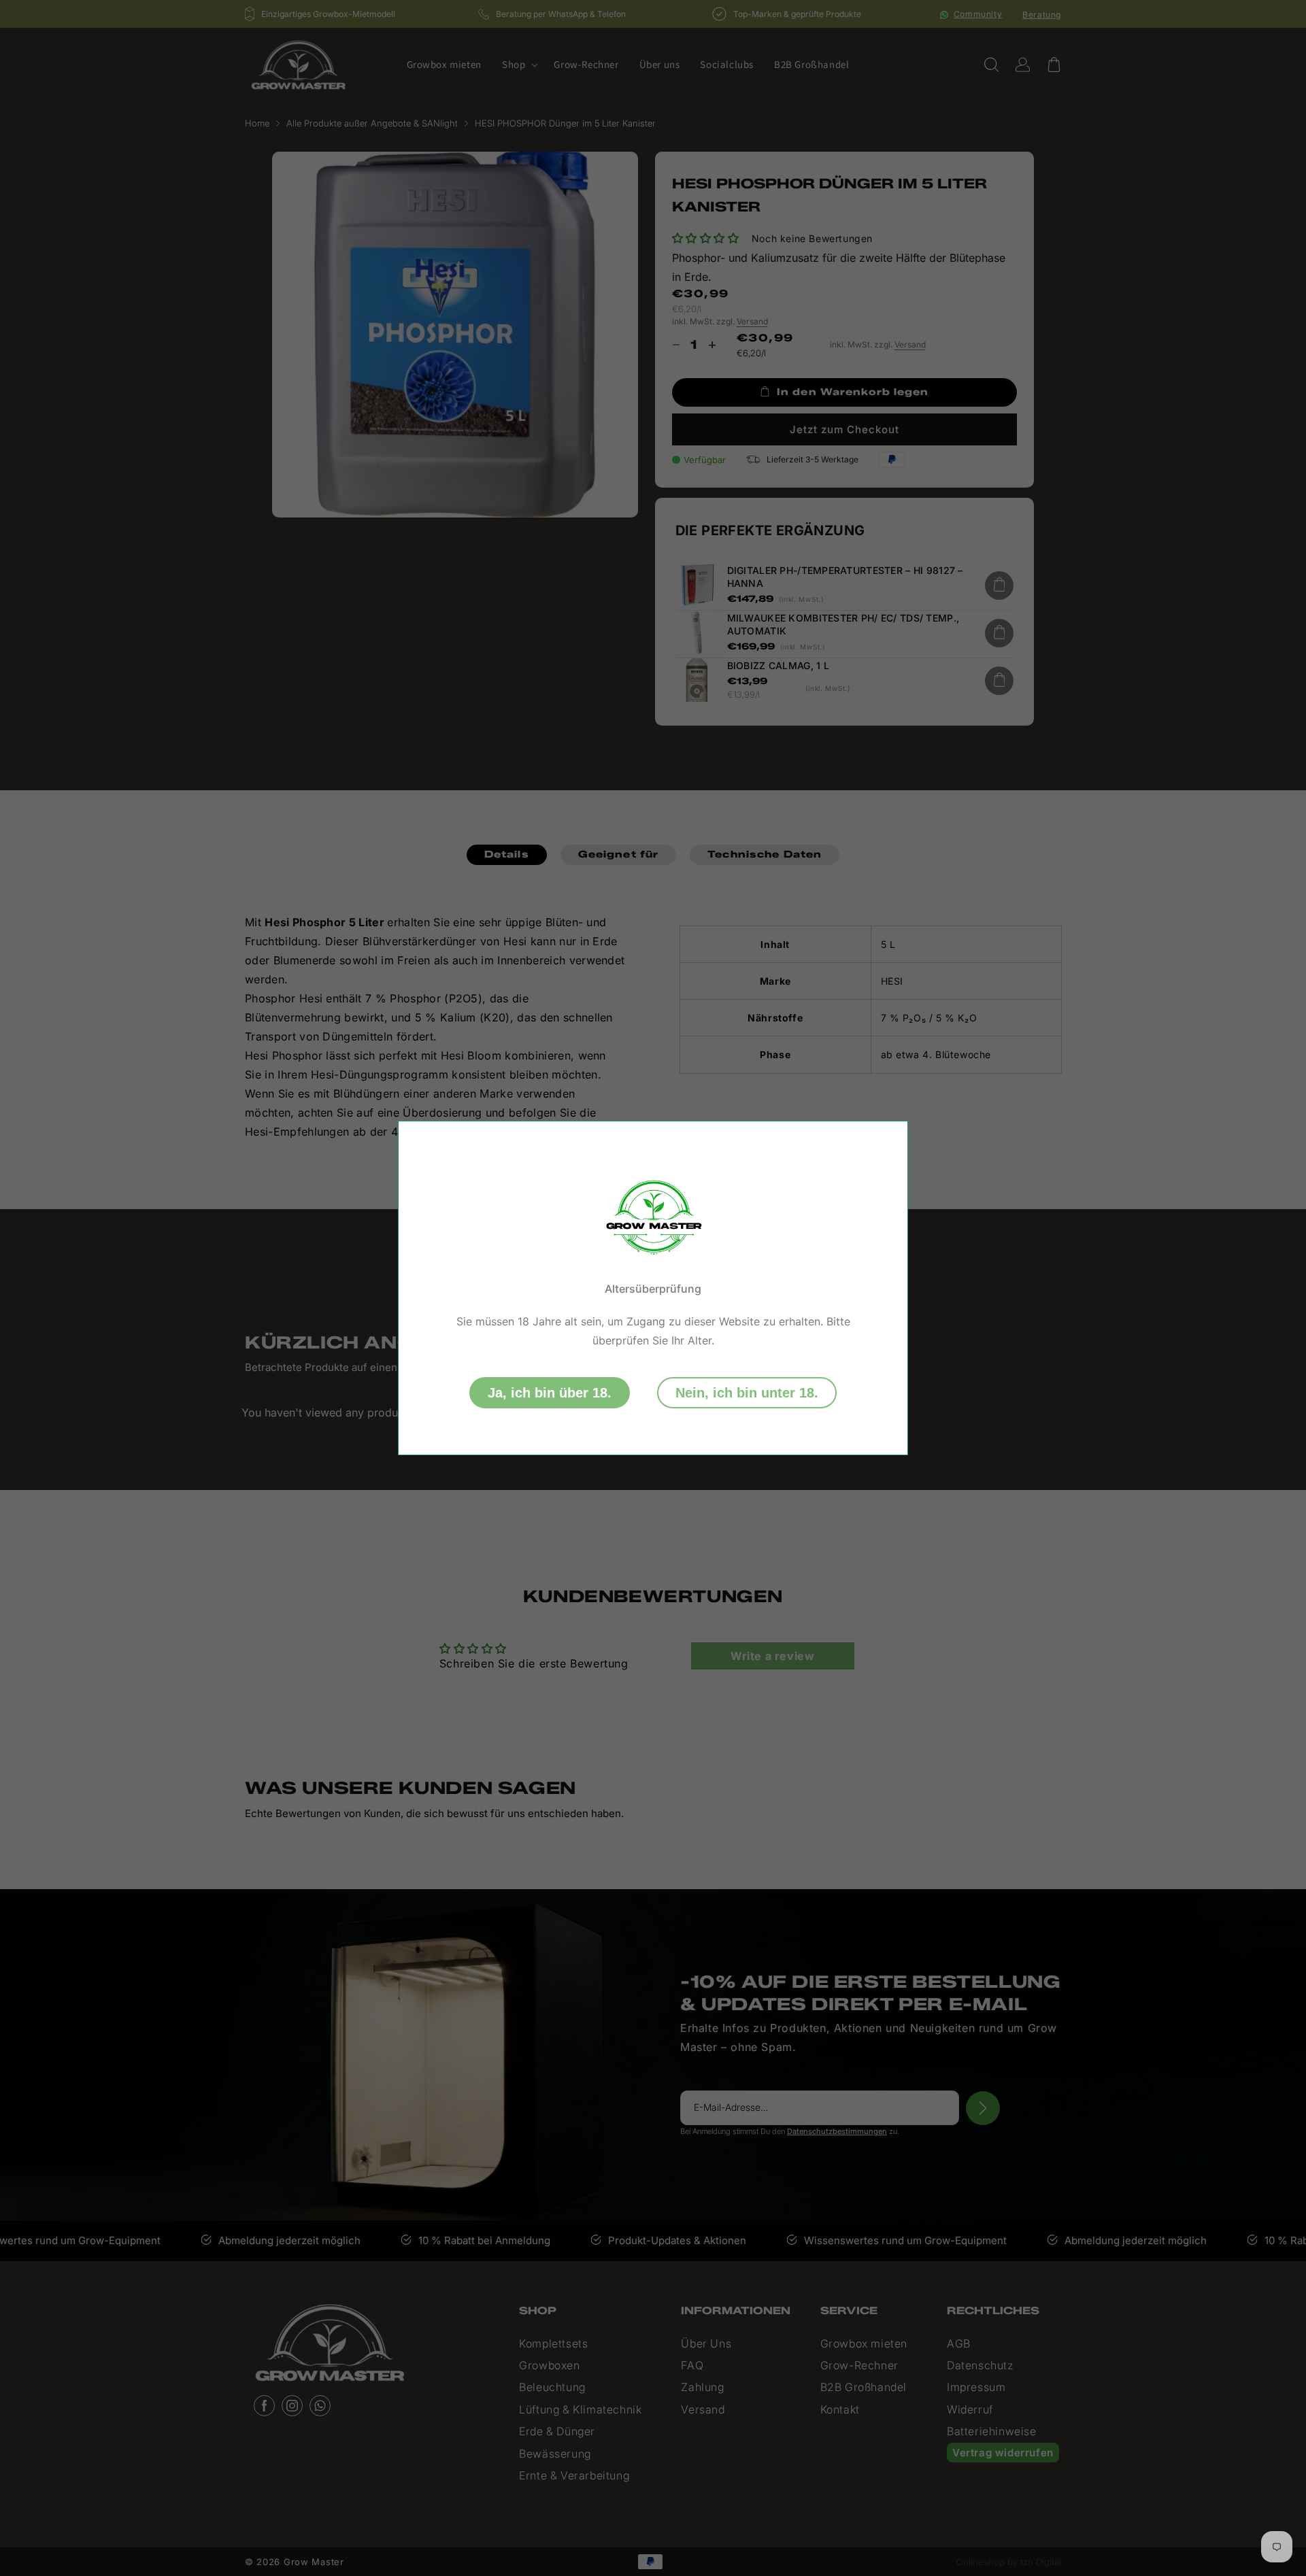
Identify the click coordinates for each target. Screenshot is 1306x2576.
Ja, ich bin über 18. (550, 1393)
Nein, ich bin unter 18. (747, 1393)
